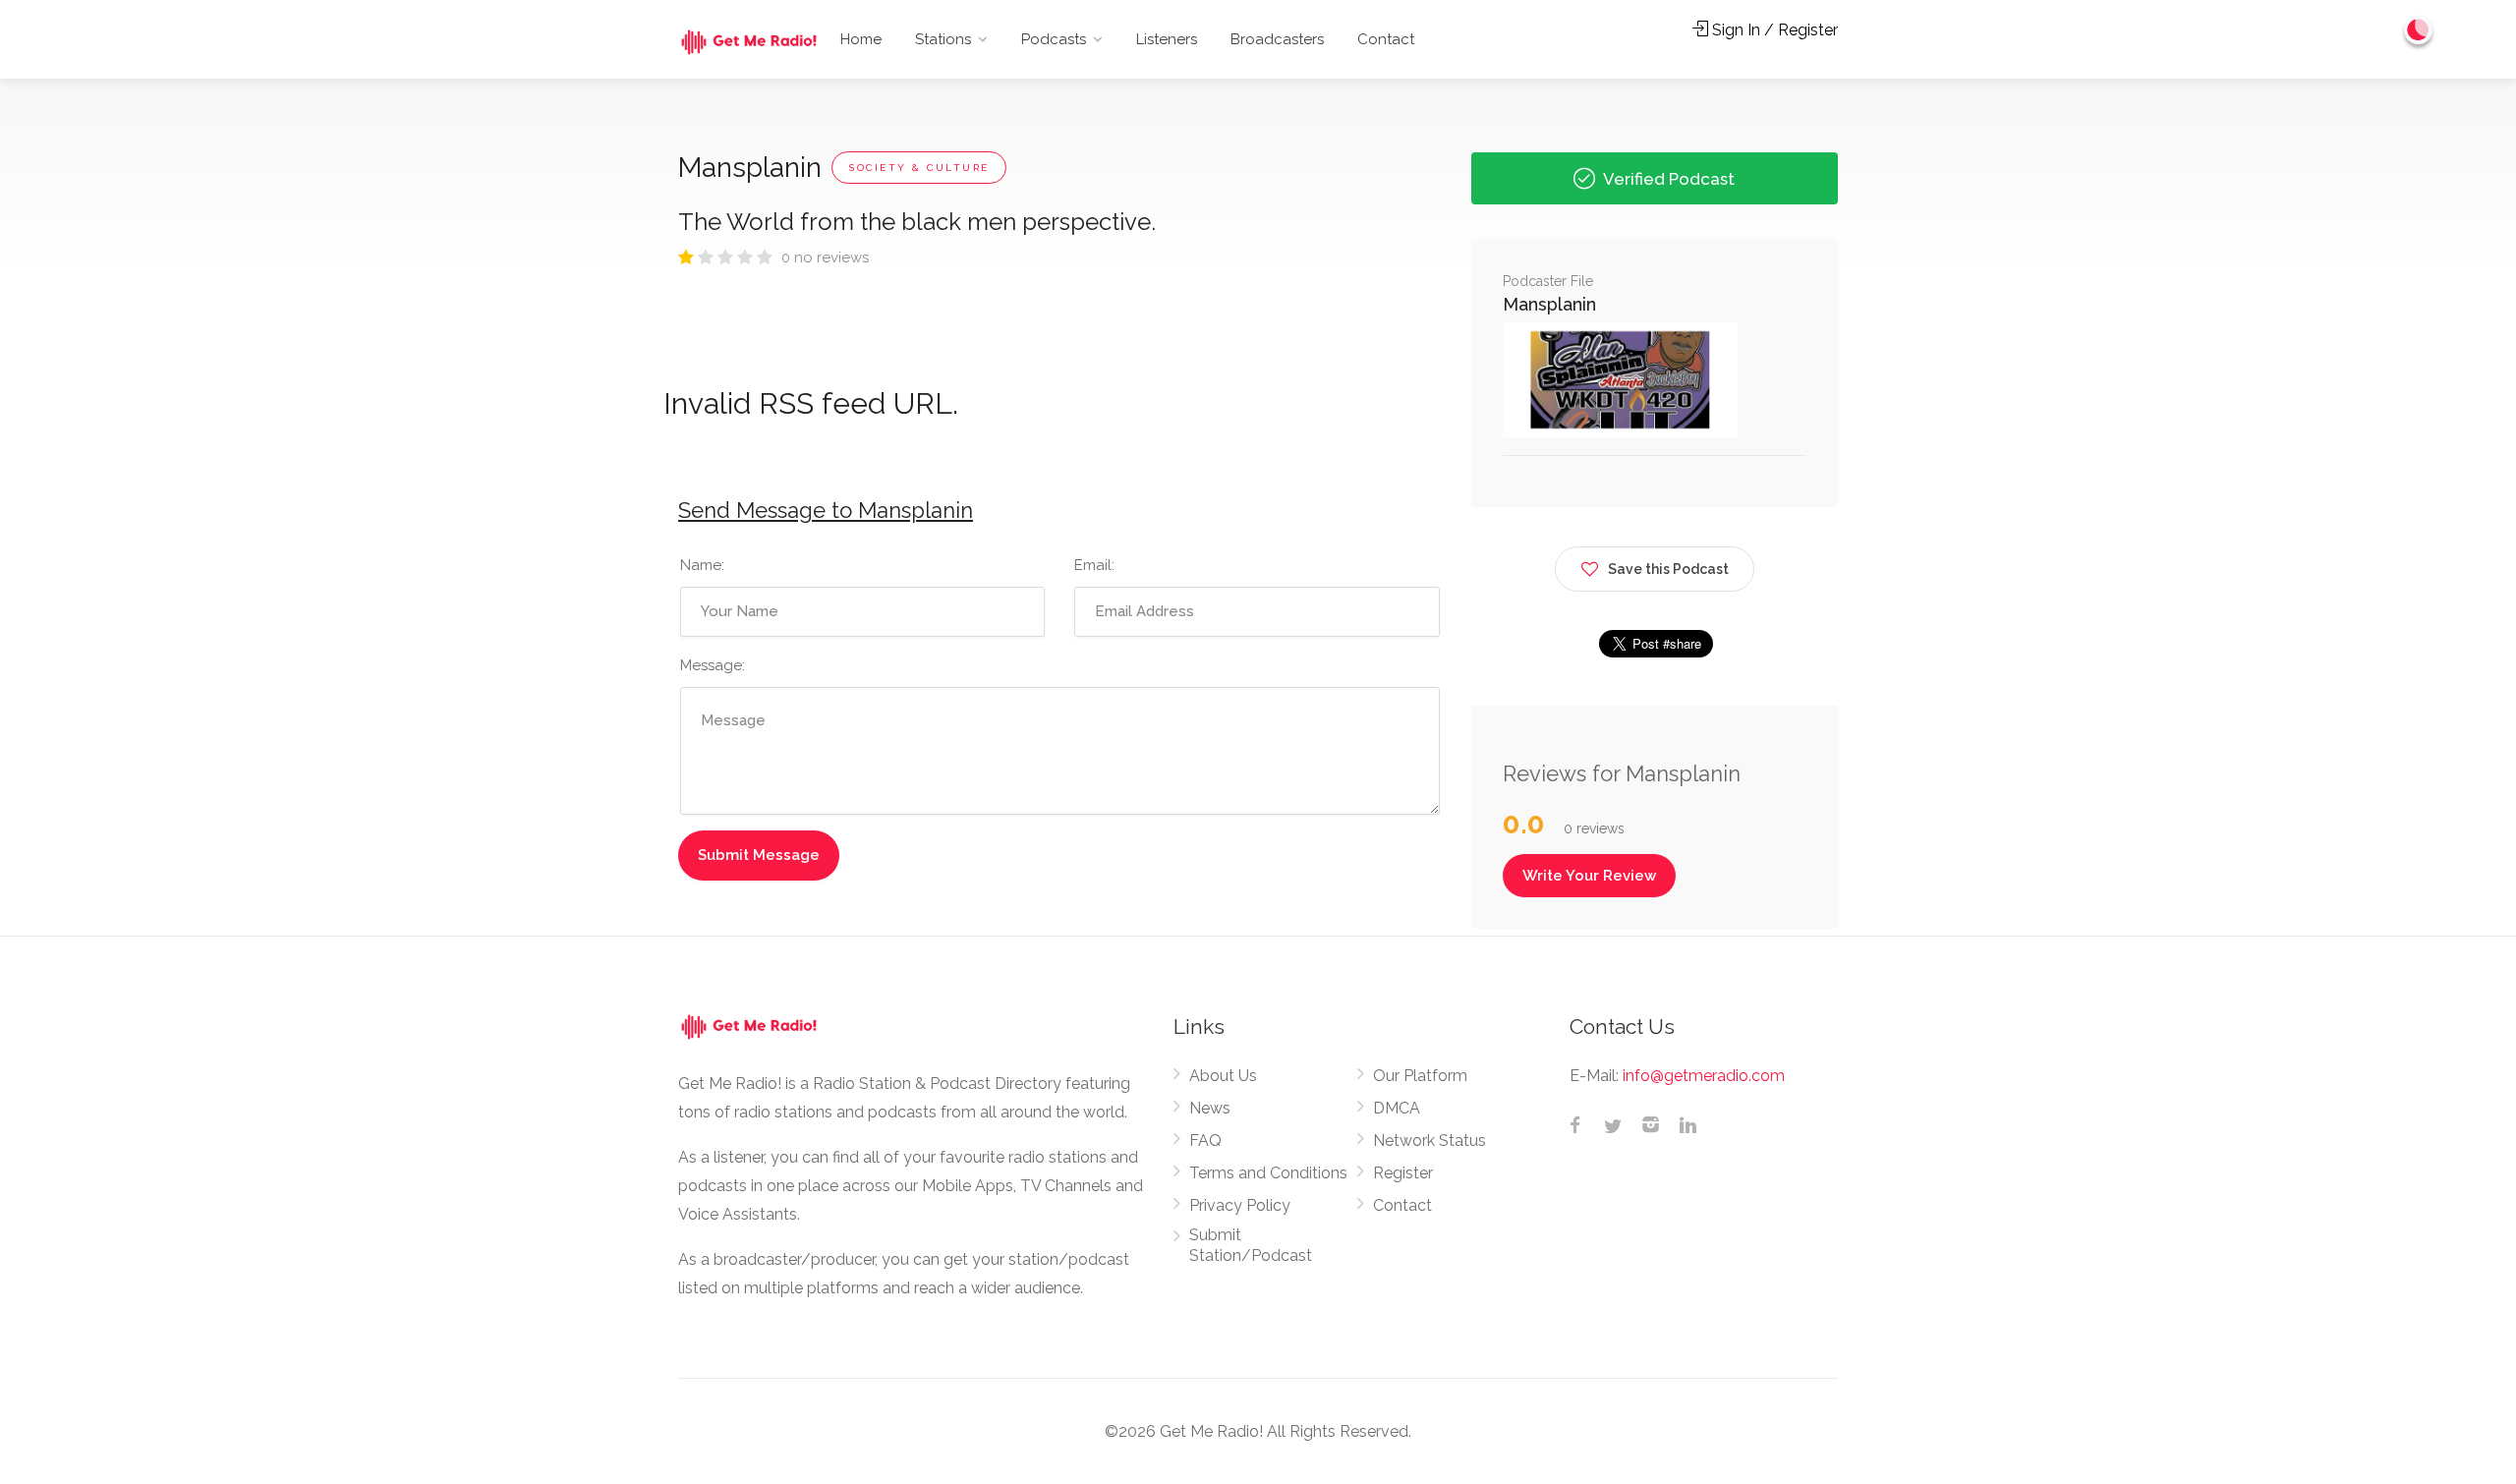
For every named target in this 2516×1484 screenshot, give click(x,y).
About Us (1223, 1076)
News (1210, 1108)
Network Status (1430, 1141)
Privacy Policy (1240, 1205)
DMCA (1397, 1108)
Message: (713, 665)
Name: (702, 565)
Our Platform (1420, 1076)
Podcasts (1054, 39)
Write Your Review (1589, 876)
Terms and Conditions (1268, 1173)
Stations (943, 39)
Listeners (1167, 39)
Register (1403, 1173)
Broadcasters (1277, 39)
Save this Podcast (1668, 569)
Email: (1094, 565)
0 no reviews (825, 257)
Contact (1386, 39)
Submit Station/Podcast (1251, 1245)
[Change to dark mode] (2419, 29)
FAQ (1205, 1141)
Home (861, 39)
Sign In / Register (1773, 30)
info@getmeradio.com (1704, 1076)
